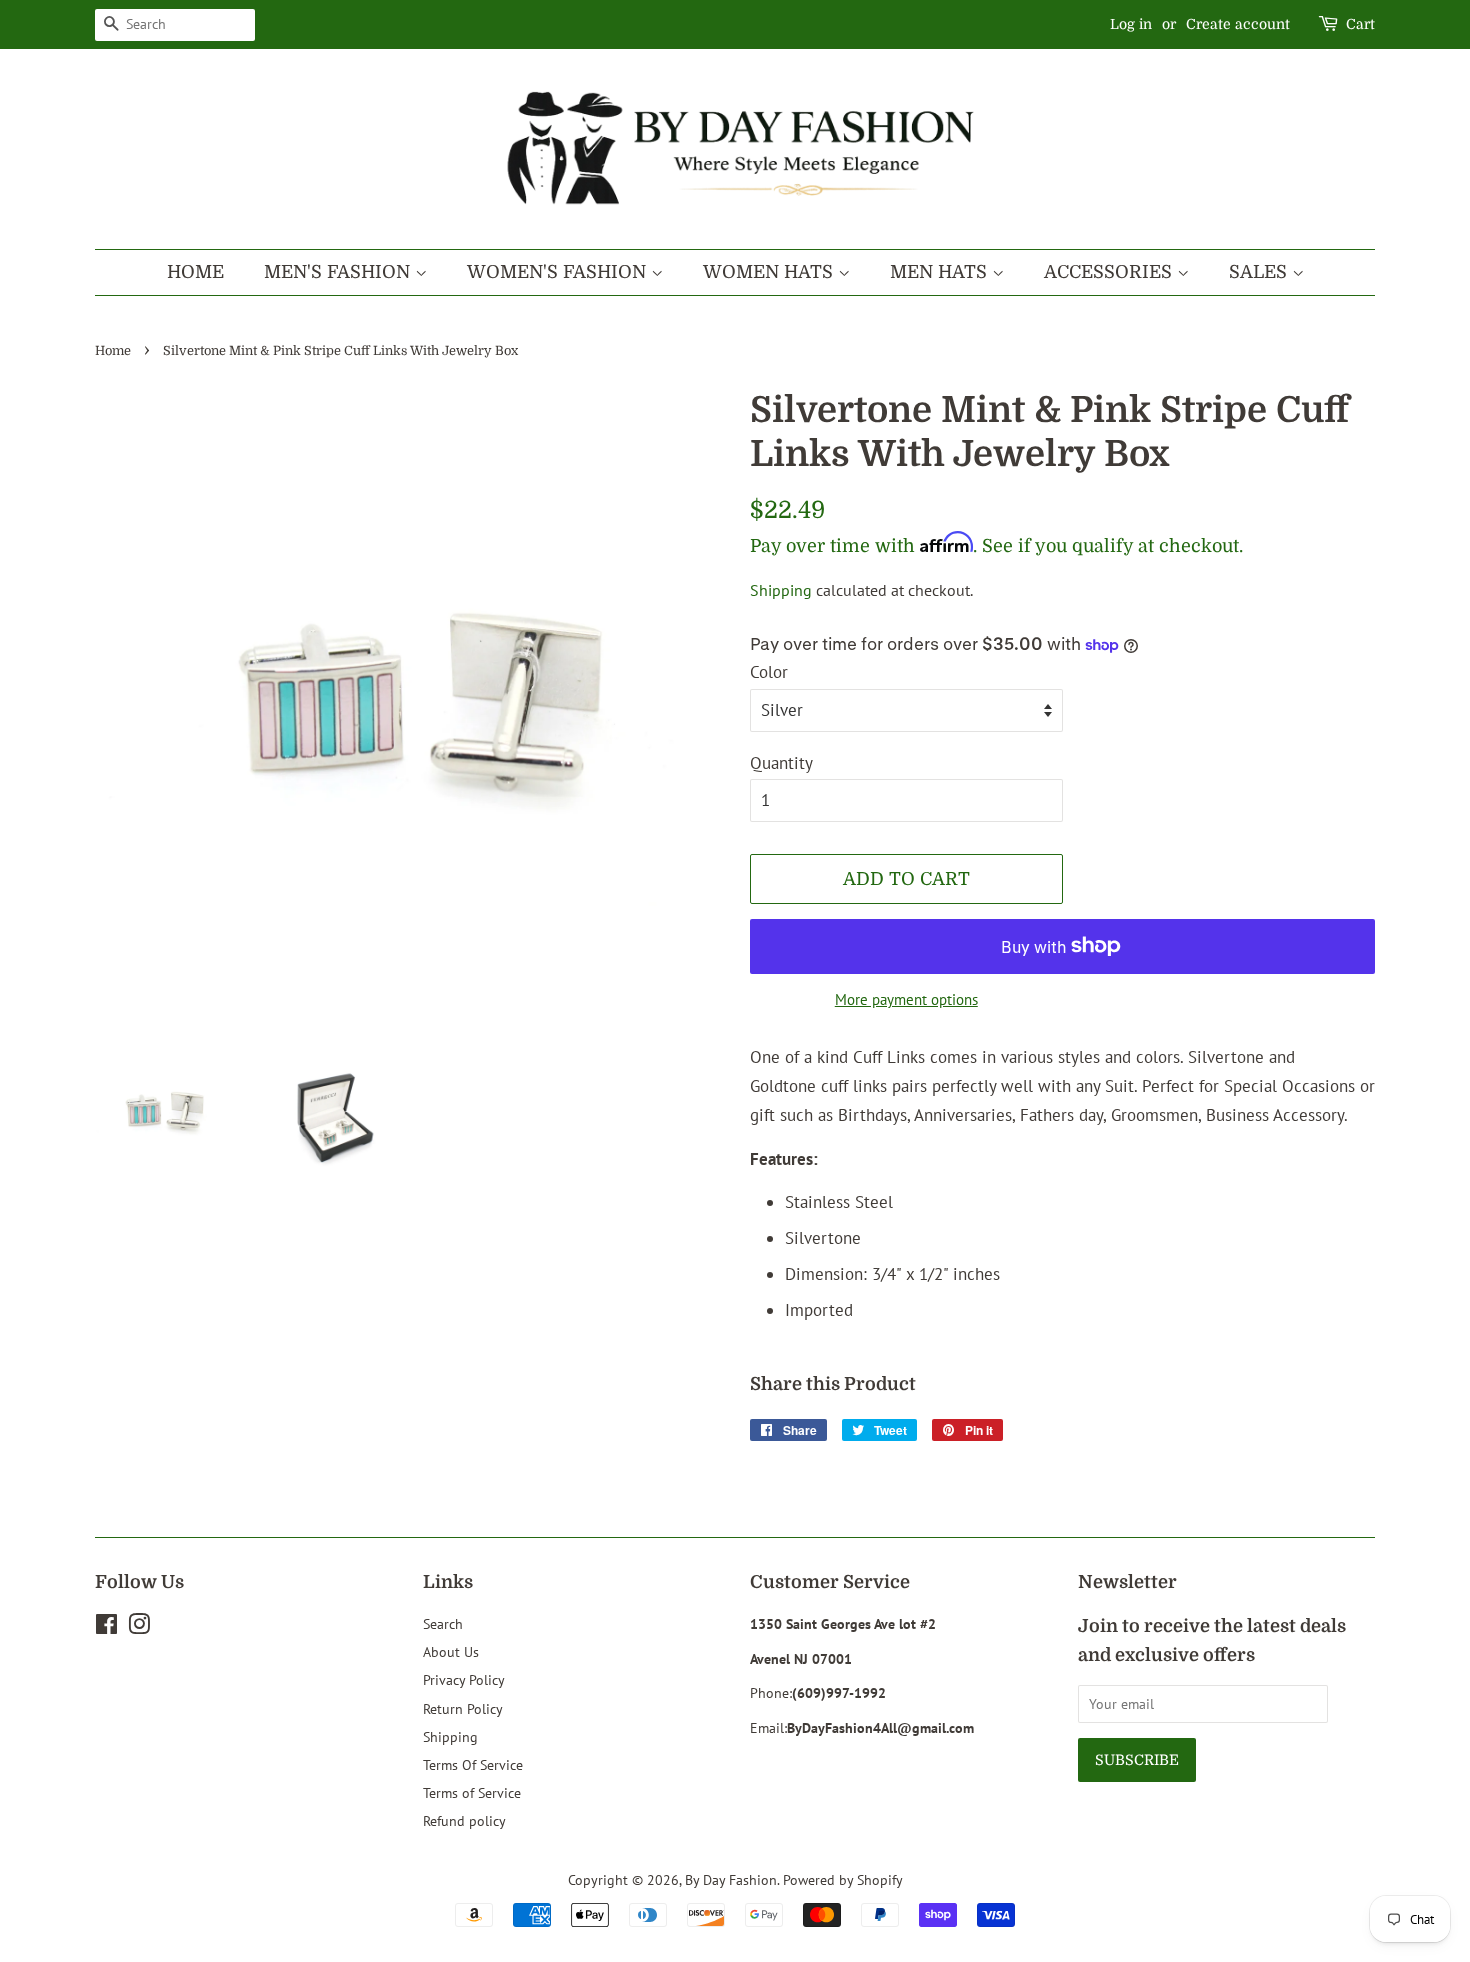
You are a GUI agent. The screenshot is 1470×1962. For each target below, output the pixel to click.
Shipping (781, 590)
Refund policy (464, 1820)
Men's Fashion (339, 272)
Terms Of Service (473, 1764)
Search (443, 1623)
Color (769, 672)
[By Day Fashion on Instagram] (139, 1627)
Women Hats (770, 272)
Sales (1260, 272)
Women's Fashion (559, 272)
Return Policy (463, 1708)
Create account (1238, 24)
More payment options (906, 999)
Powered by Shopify (843, 1879)
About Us (451, 1651)
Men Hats (941, 272)
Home (195, 272)
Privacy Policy (464, 1679)
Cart (1360, 24)
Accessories (1110, 272)
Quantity (781, 763)
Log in (1131, 24)
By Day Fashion (731, 1879)
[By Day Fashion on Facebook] (106, 1627)
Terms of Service (472, 1792)
